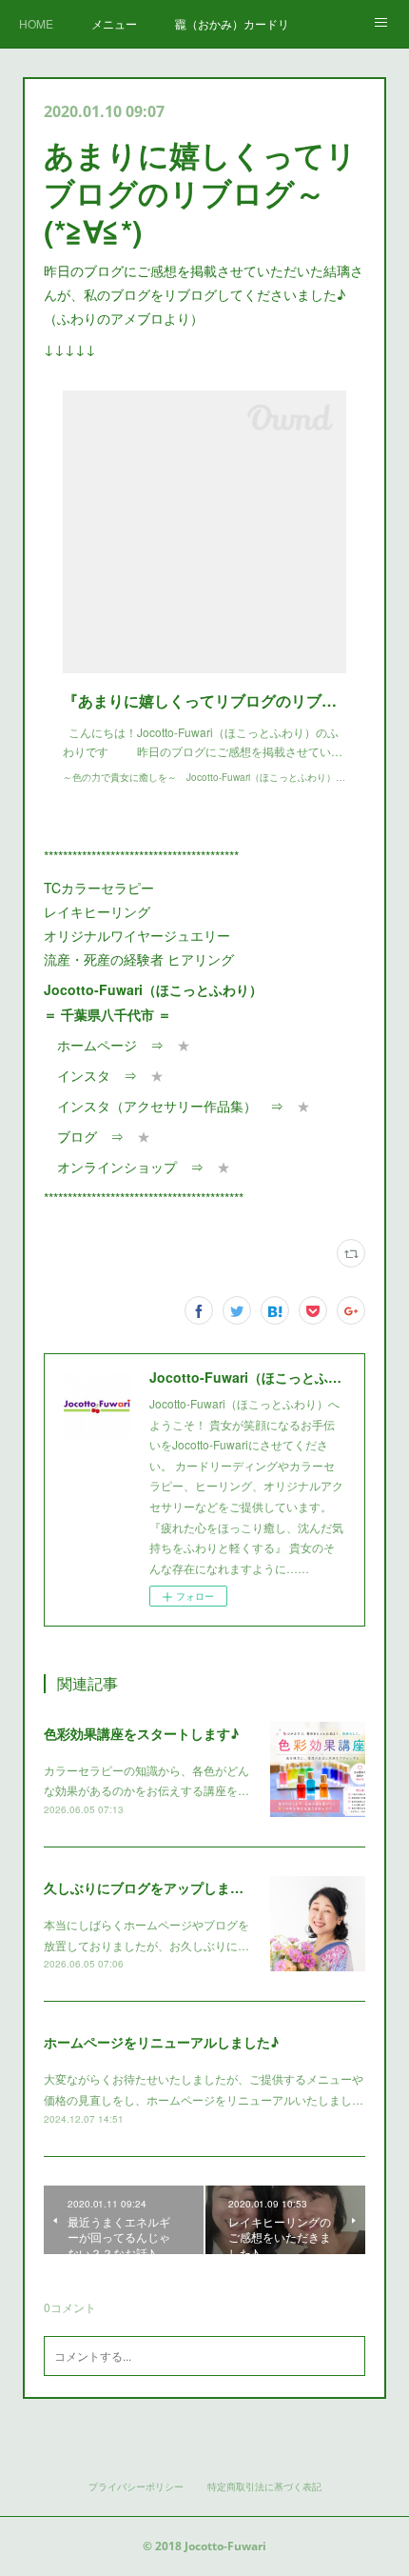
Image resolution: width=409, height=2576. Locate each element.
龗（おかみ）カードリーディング (232, 23)
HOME (36, 23)
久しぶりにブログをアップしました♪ (155, 1887)
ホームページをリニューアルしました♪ (161, 2042)
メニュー (114, 23)
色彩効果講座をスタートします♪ (141, 1733)
